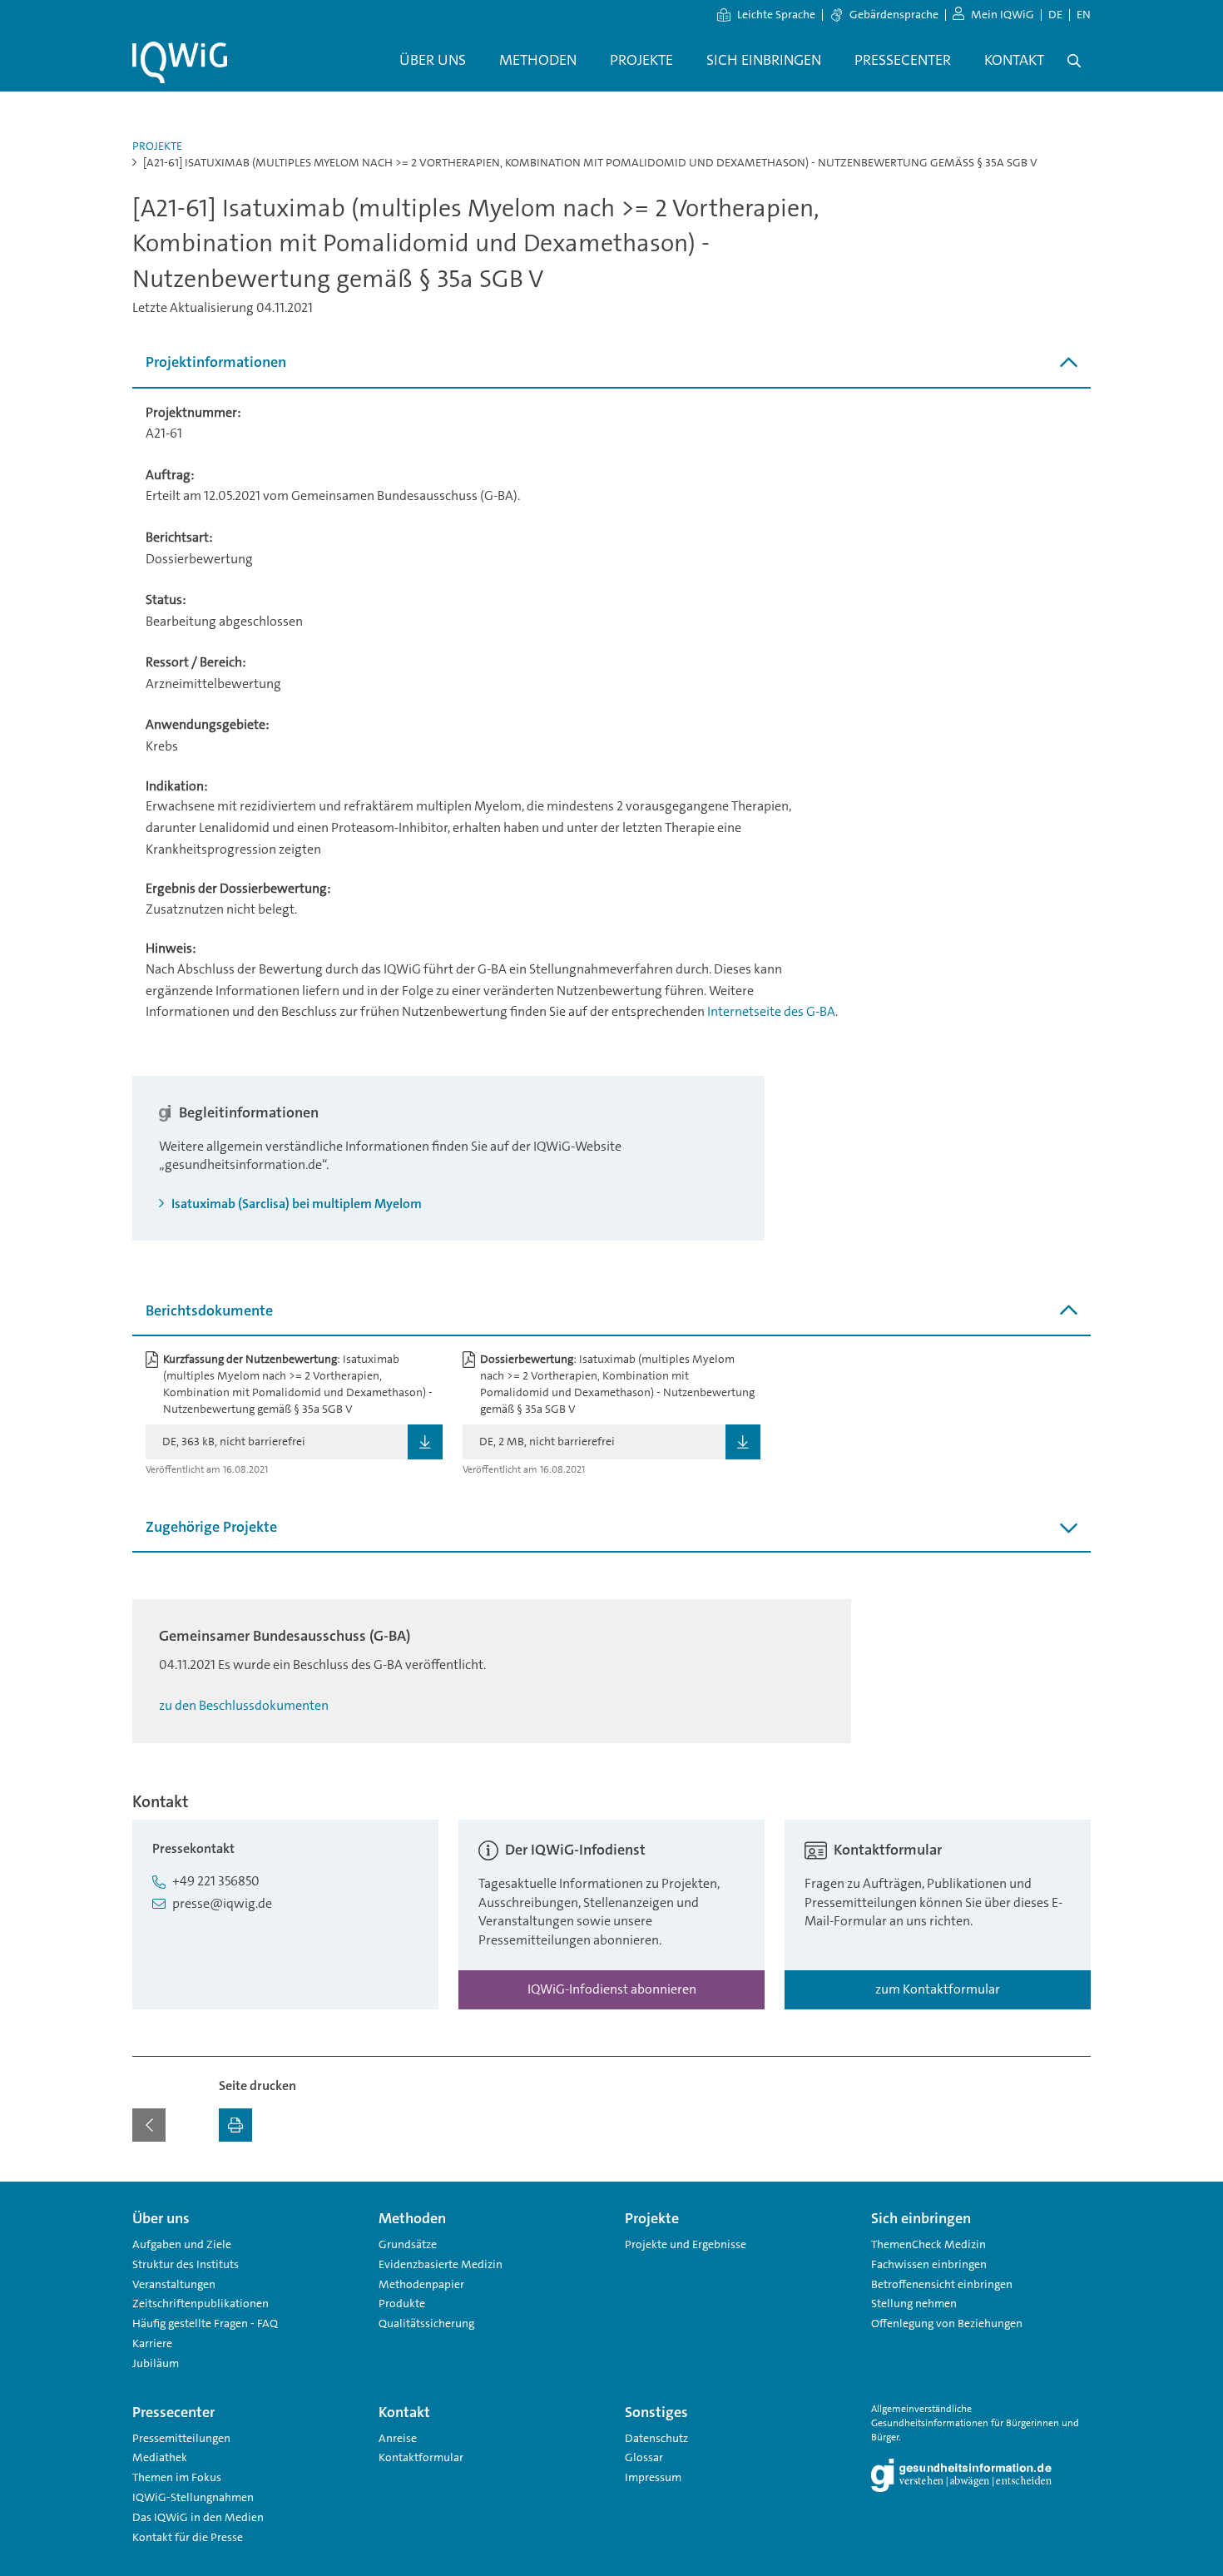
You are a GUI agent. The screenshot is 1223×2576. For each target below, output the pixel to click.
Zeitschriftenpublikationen (201, 2303)
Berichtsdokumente (209, 1310)
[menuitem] (433, 61)
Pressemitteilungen (181, 2438)
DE (1055, 14)
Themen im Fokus (177, 2477)
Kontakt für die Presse (188, 2537)
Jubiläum (156, 2363)
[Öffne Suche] (1074, 61)
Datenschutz (656, 2438)
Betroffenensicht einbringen (942, 2284)
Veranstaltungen (174, 2284)
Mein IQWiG (1003, 14)
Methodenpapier (421, 2284)
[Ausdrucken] (235, 2125)
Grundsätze (408, 2244)
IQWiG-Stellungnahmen (193, 2497)
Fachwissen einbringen (929, 2264)
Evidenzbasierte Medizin (441, 2264)
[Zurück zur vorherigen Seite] (149, 2125)
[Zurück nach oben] (1074, 2192)
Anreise (398, 2438)
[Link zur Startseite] (180, 62)
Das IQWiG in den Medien (198, 2517)
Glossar (644, 2457)
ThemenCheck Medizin (928, 2244)
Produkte (402, 2303)
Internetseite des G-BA (771, 1011)
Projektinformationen (216, 362)
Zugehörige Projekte (211, 1527)
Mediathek (160, 2457)
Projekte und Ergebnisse (686, 2244)
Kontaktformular (421, 2457)
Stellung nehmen (914, 2303)
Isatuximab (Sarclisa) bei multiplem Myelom (295, 1204)
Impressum (653, 2477)
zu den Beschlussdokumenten (244, 1705)
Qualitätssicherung (426, 2323)
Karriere (152, 2343)
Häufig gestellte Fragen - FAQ (205, 2323)
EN (1084, 14)
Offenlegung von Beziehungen (947, 2323)
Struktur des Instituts (186, 2264)
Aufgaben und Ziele (182, 2244)
